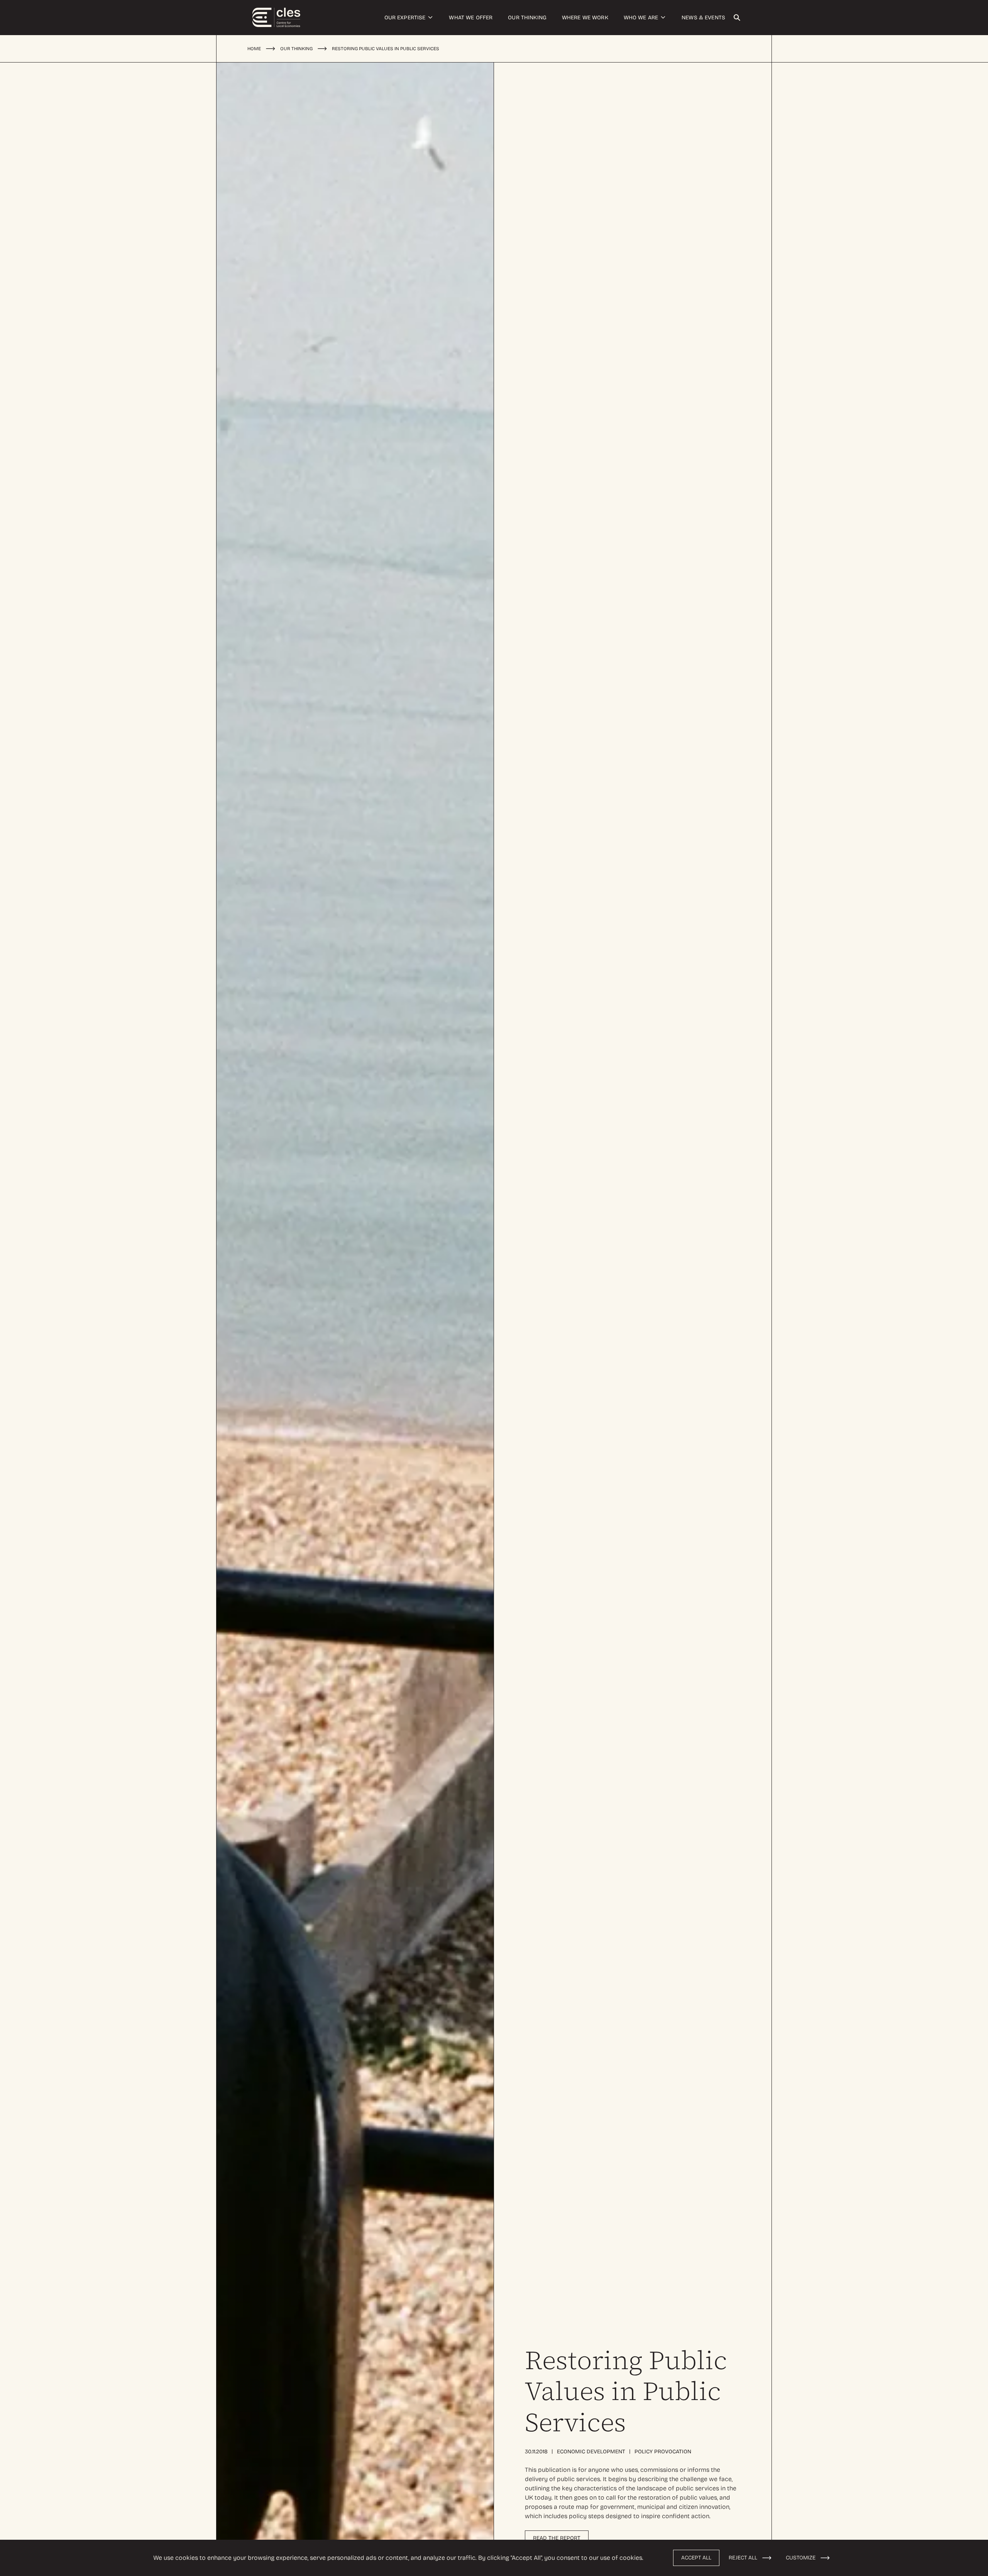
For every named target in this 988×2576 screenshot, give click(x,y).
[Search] (737, 18)
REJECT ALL (743, 2558)
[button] (430, 17)
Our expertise (405, 18)
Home (254, 49)
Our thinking (527, 18)
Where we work (585, 18)
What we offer (471, 18)
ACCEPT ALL (696, 2558)
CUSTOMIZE (801, 2558)
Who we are (641, 18)
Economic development (591, 2452)
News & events (703, 18)
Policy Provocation (663, 2452)
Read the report (557, 2538)
